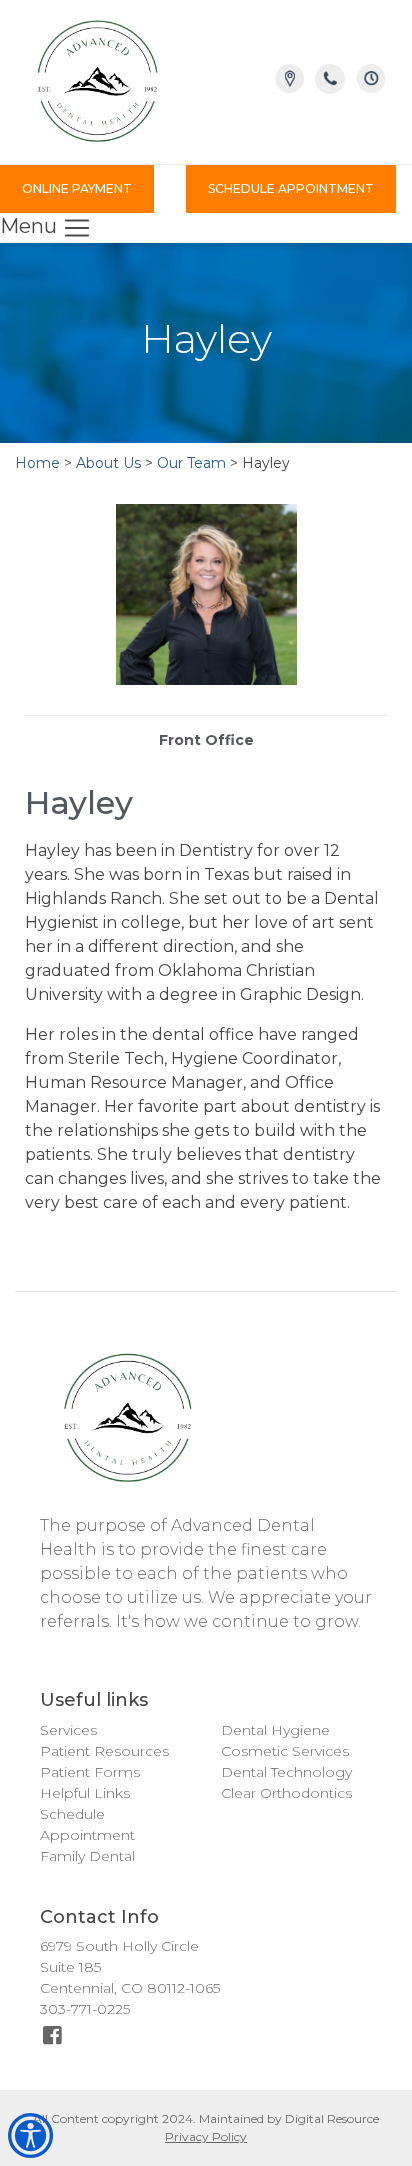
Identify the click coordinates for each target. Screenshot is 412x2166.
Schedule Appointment (87, 1824)
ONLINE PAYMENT (77, 188)
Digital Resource (332, 2118)
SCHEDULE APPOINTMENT (291, 188)
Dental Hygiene (275, 1730)
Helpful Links (85, 1793)
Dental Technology (286, 1772)
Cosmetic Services (285, 1751)
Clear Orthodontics (286, 1793)
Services (68, 1730)
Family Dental (87, 1856)
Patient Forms (90, 1772)
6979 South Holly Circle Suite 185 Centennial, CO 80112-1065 (130, 1967)
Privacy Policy (206, 2136)
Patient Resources (104, 1751)
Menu (31, 226)
